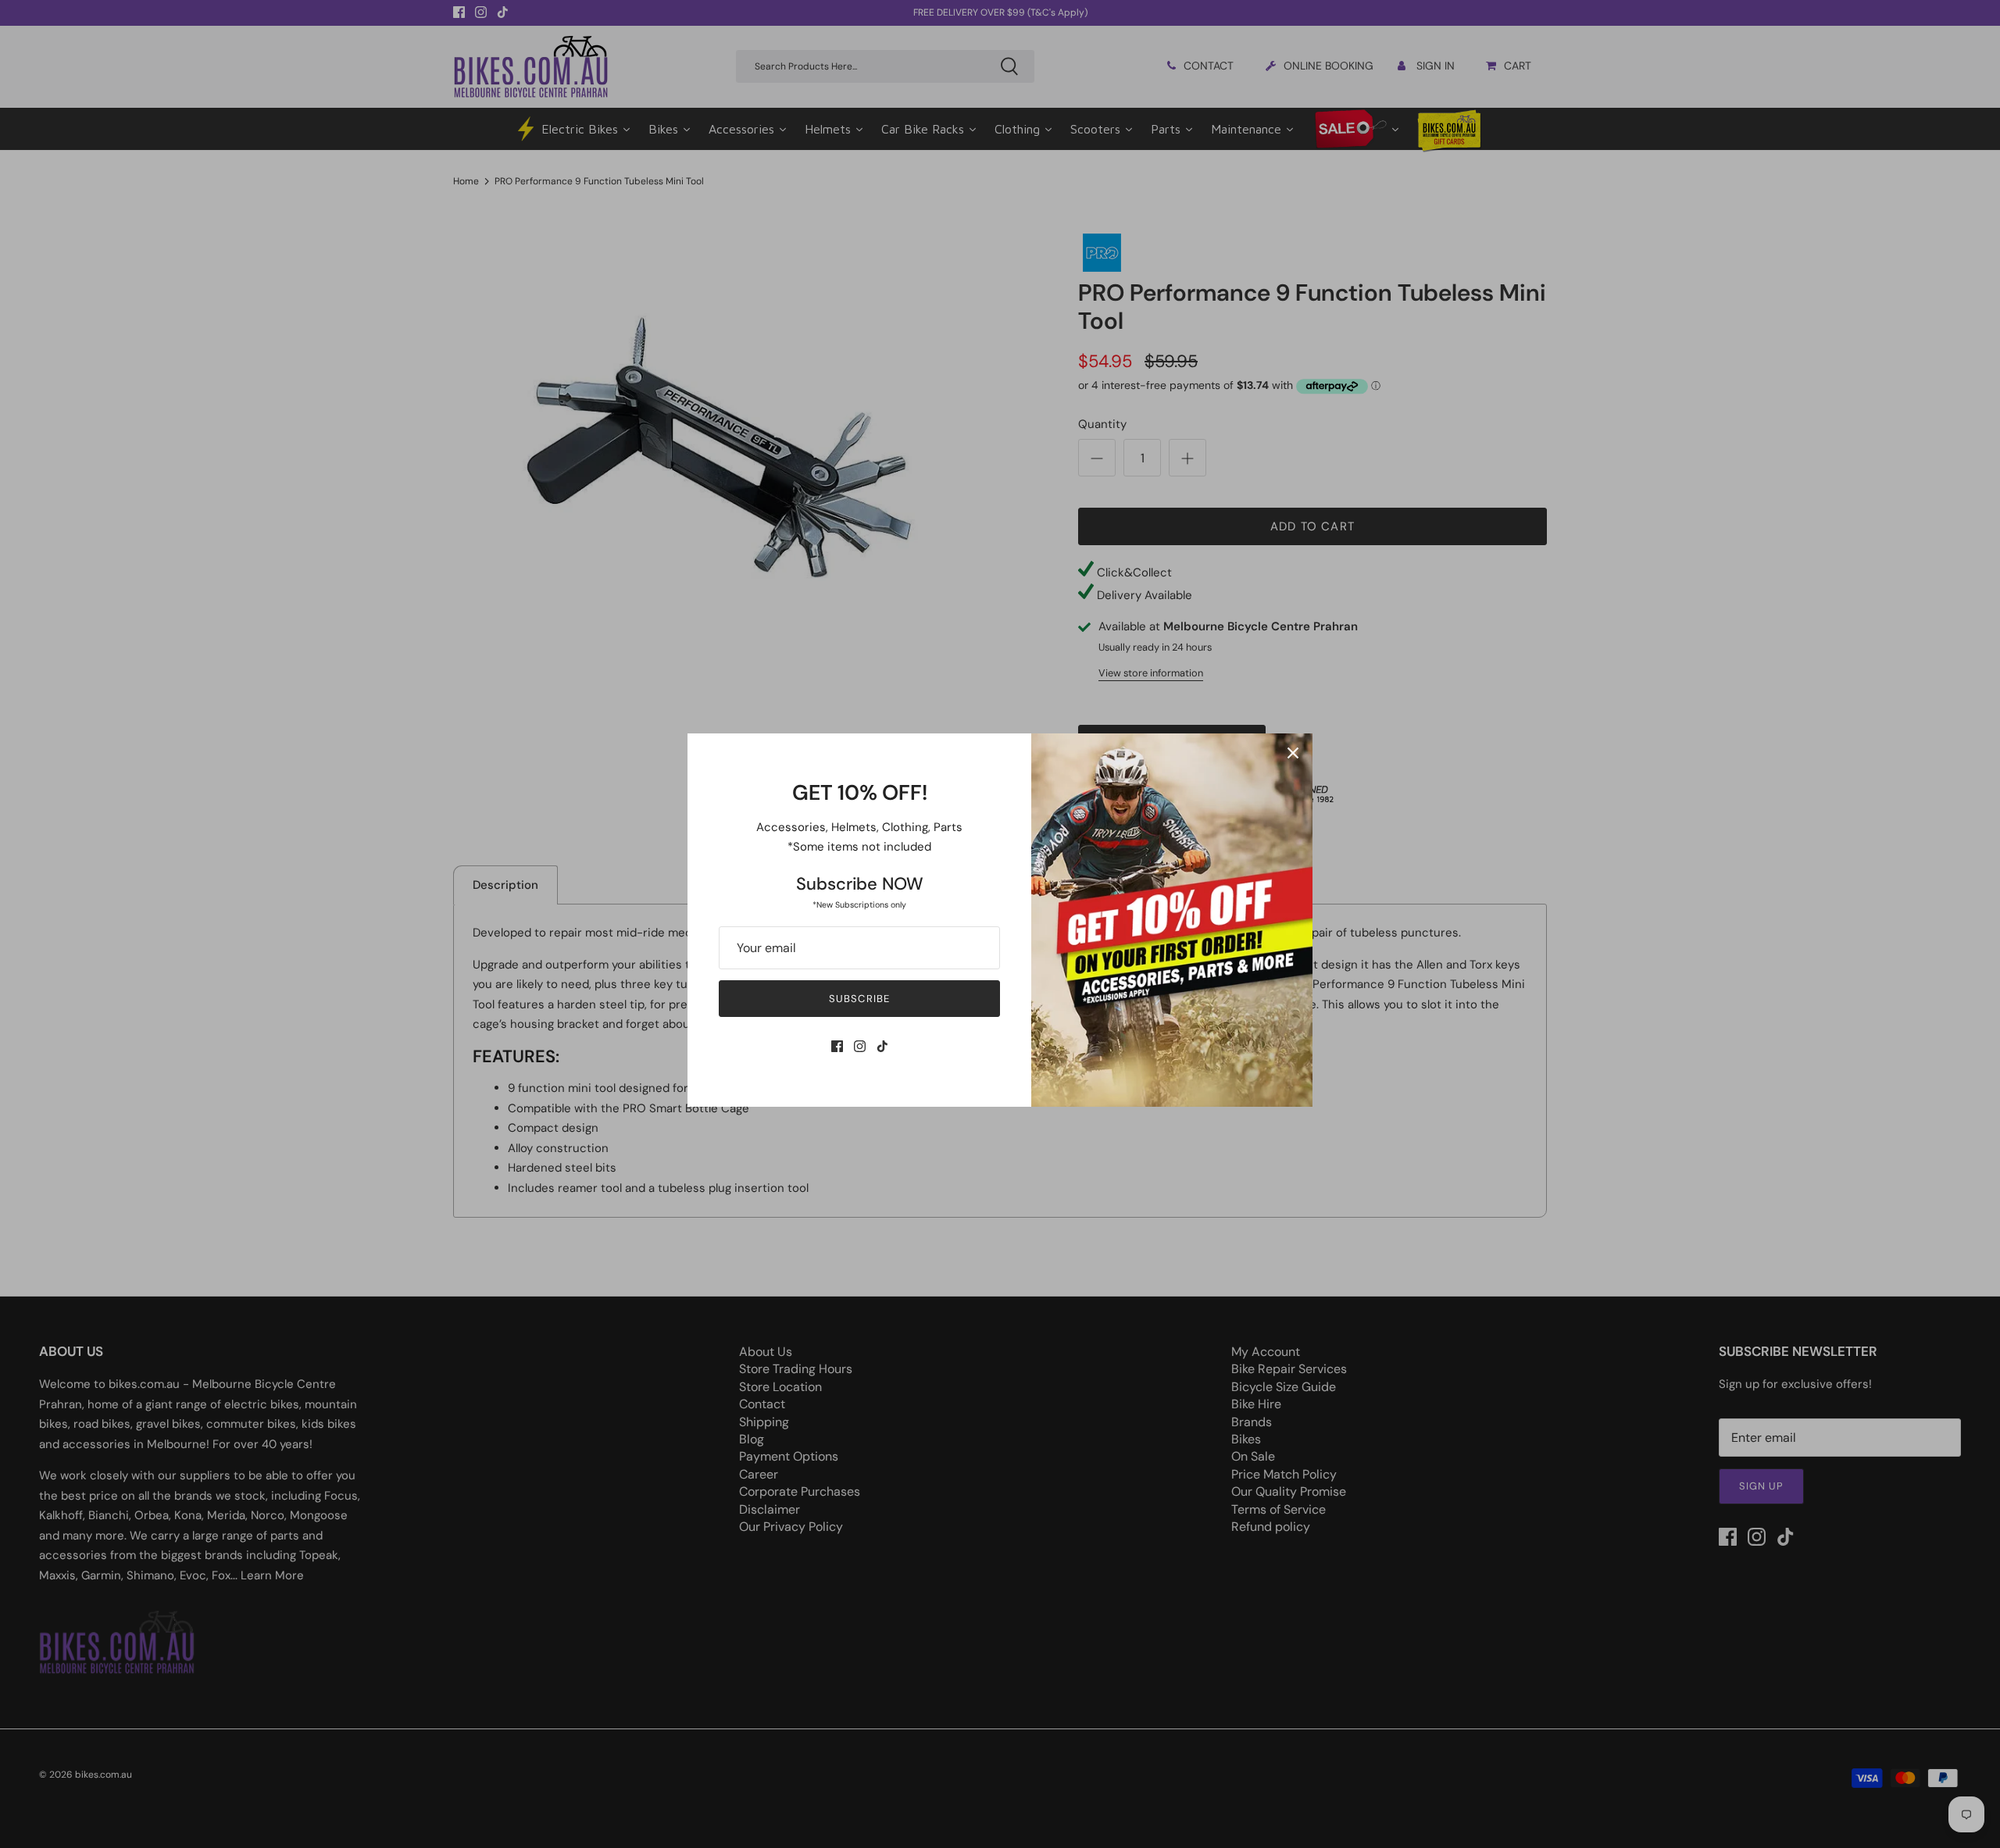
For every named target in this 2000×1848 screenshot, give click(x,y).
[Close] (1293, 753)
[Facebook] (837, 1046)
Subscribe (859, 999)
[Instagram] (860, 1046)
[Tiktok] (882, 1046)
